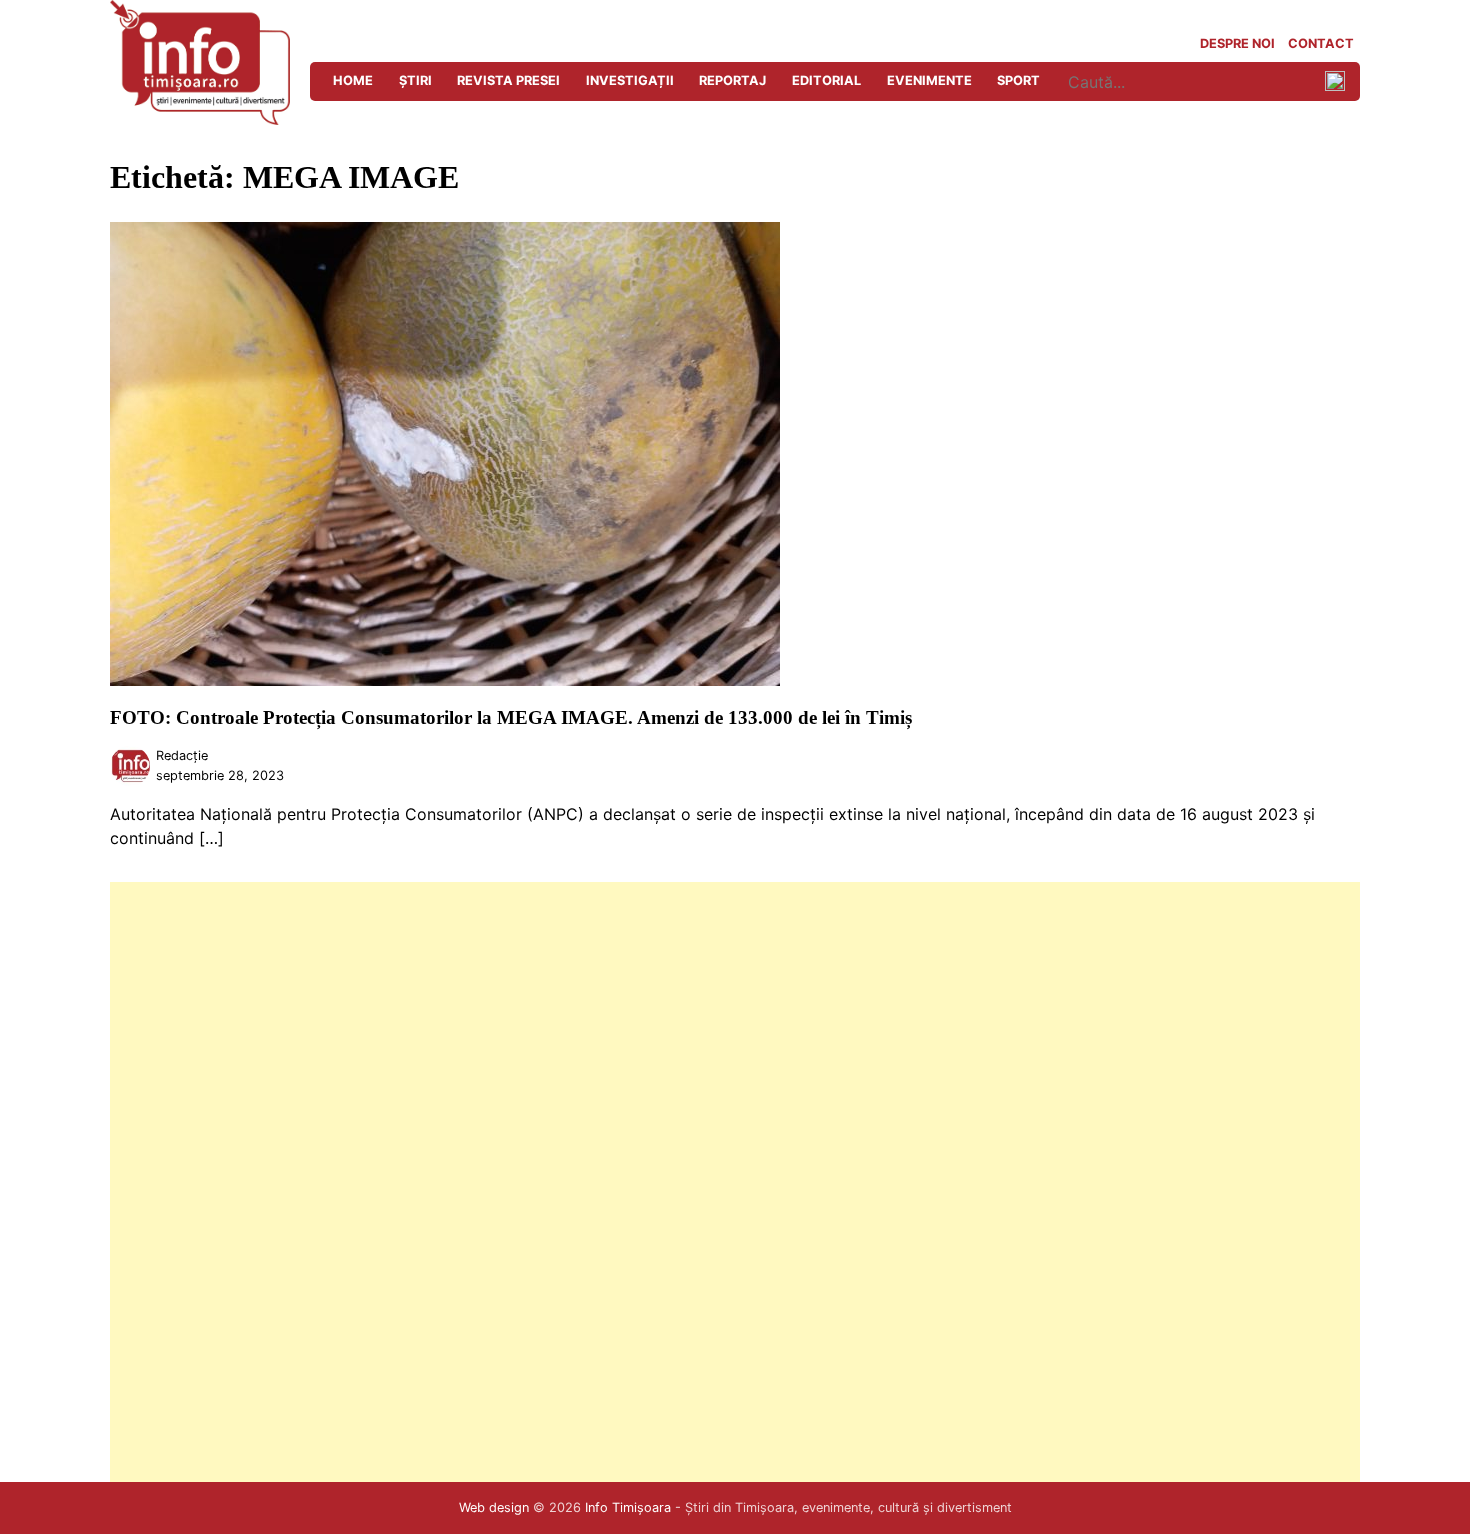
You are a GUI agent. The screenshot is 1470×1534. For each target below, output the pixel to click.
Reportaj (732, 80)
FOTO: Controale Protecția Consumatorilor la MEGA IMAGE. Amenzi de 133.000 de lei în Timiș (511, 717)
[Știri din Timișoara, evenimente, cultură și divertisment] (200, 119)
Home (353, 80)
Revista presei (508, 80)
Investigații (630, 80)
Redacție (182, 755)
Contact (1321, 43)
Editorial (826, 80)
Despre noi (1237, 43)
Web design (494, 1507)
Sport (1018, 80)
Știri (415, 80)
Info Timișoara (628, 1507)
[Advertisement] (710, 1182)
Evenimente (929, 80)
